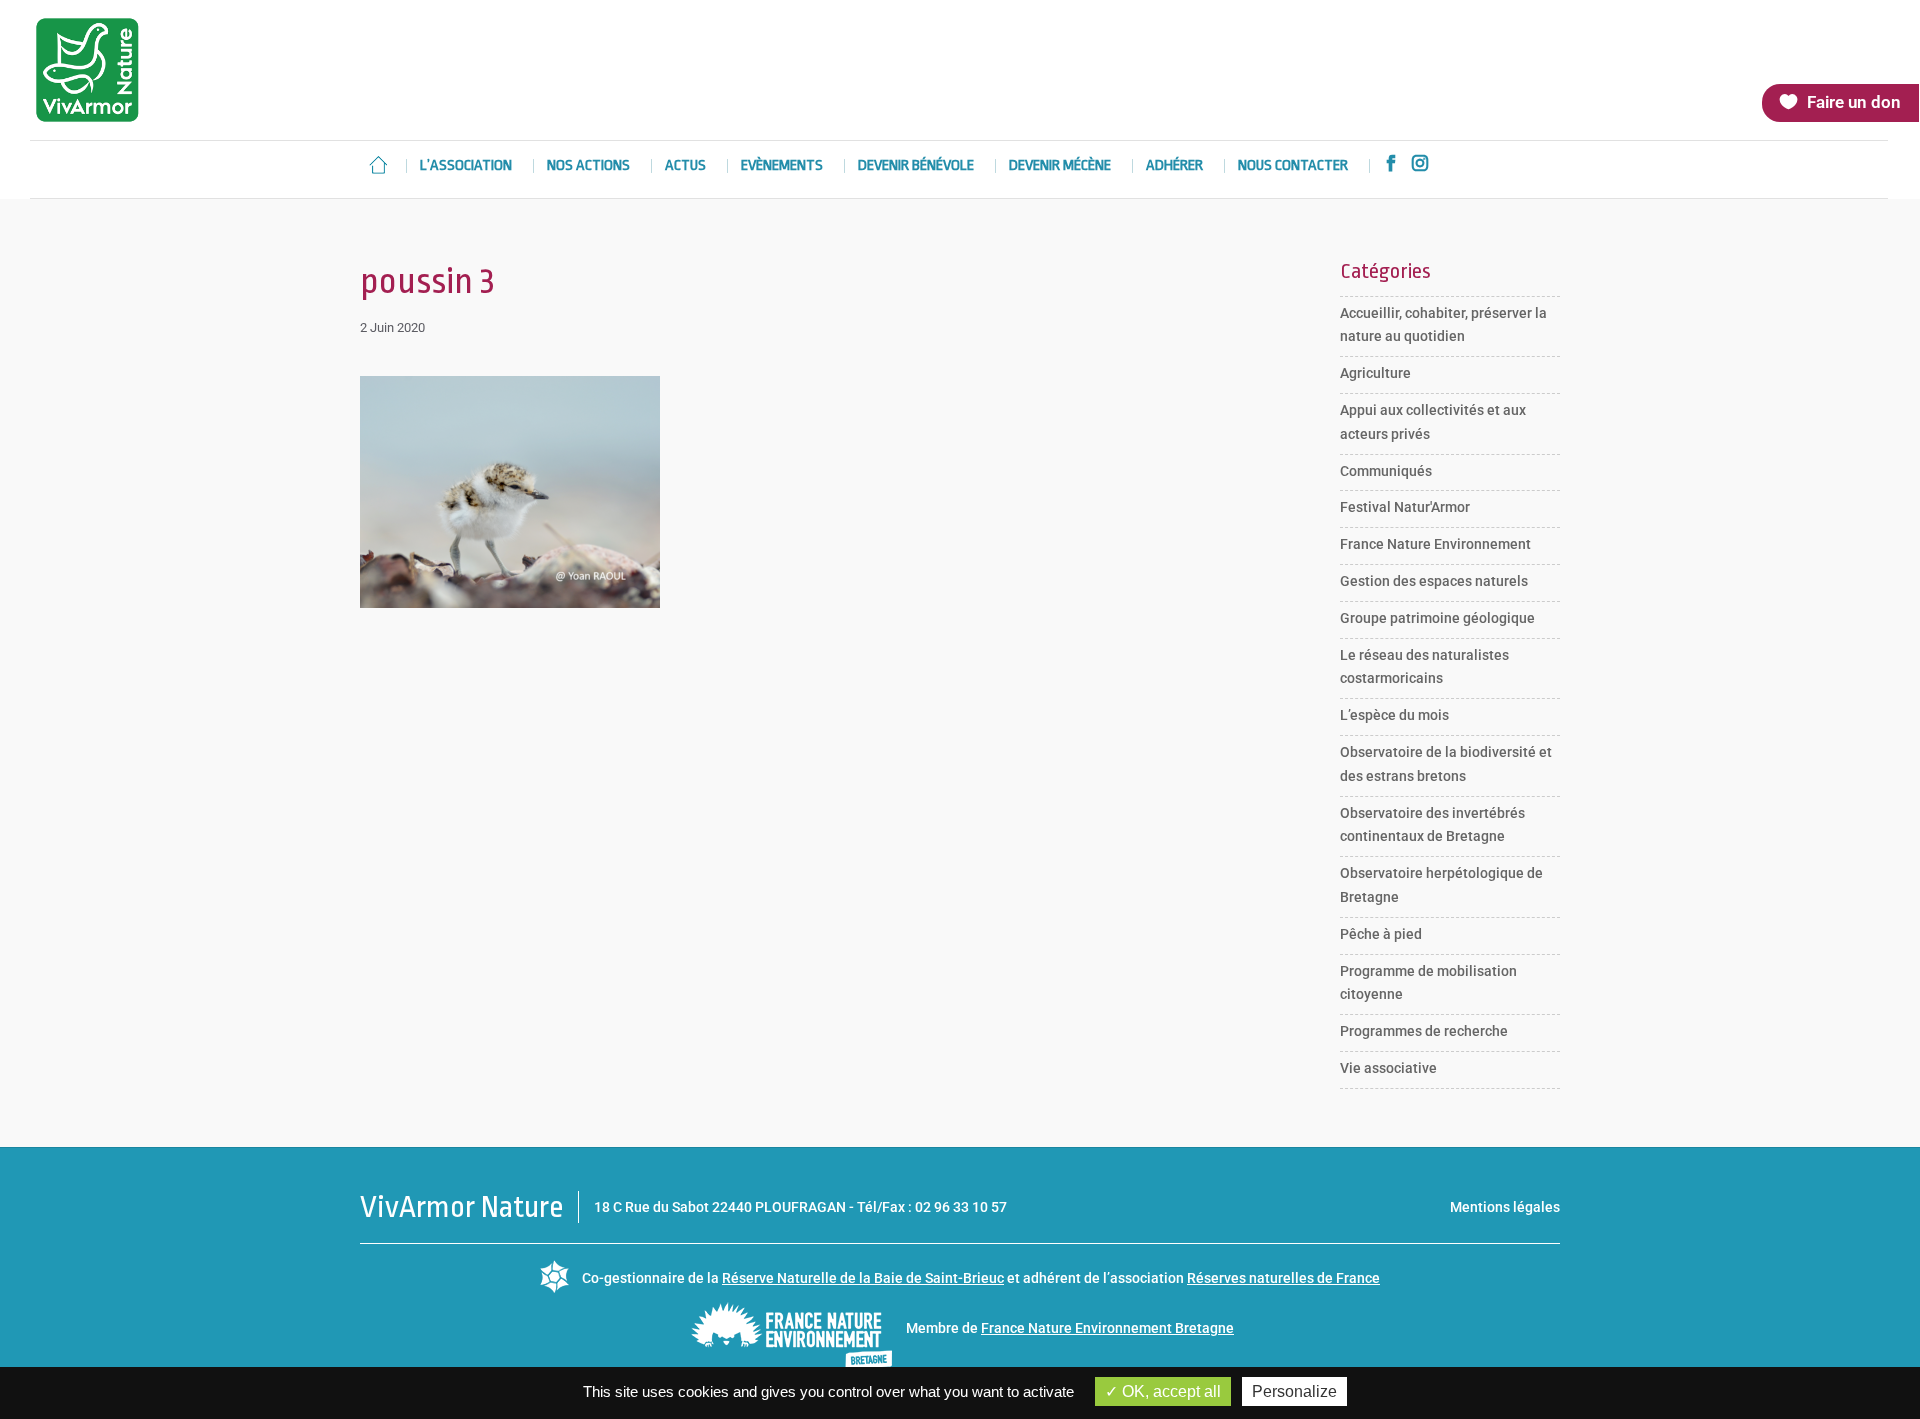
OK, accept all (1169, 1391)
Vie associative (1388, 1068)
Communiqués (1386, 471)
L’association (466, 166)
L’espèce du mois (1394, 715)
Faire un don (1854, 102)
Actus (685, 166)
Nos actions (588, 166)
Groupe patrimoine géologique (1437, 618)
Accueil (378, 165)
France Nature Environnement (1435, 544)
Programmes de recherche (1424, 1031)
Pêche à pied (1381, 934)
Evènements (782, 166)
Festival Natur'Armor (1405, 507)
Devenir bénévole (916, 166)
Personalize (1294, 1391)
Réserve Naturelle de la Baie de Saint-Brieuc (863, 1278)
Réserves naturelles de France (1283, 1278)
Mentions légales (1505, 1207)
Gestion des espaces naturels (1434, 581)
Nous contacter (1293, 166)
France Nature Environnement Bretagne (1107, 1328)
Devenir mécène (1060, 166)
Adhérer (1174, 166)
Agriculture (1375, 373)
